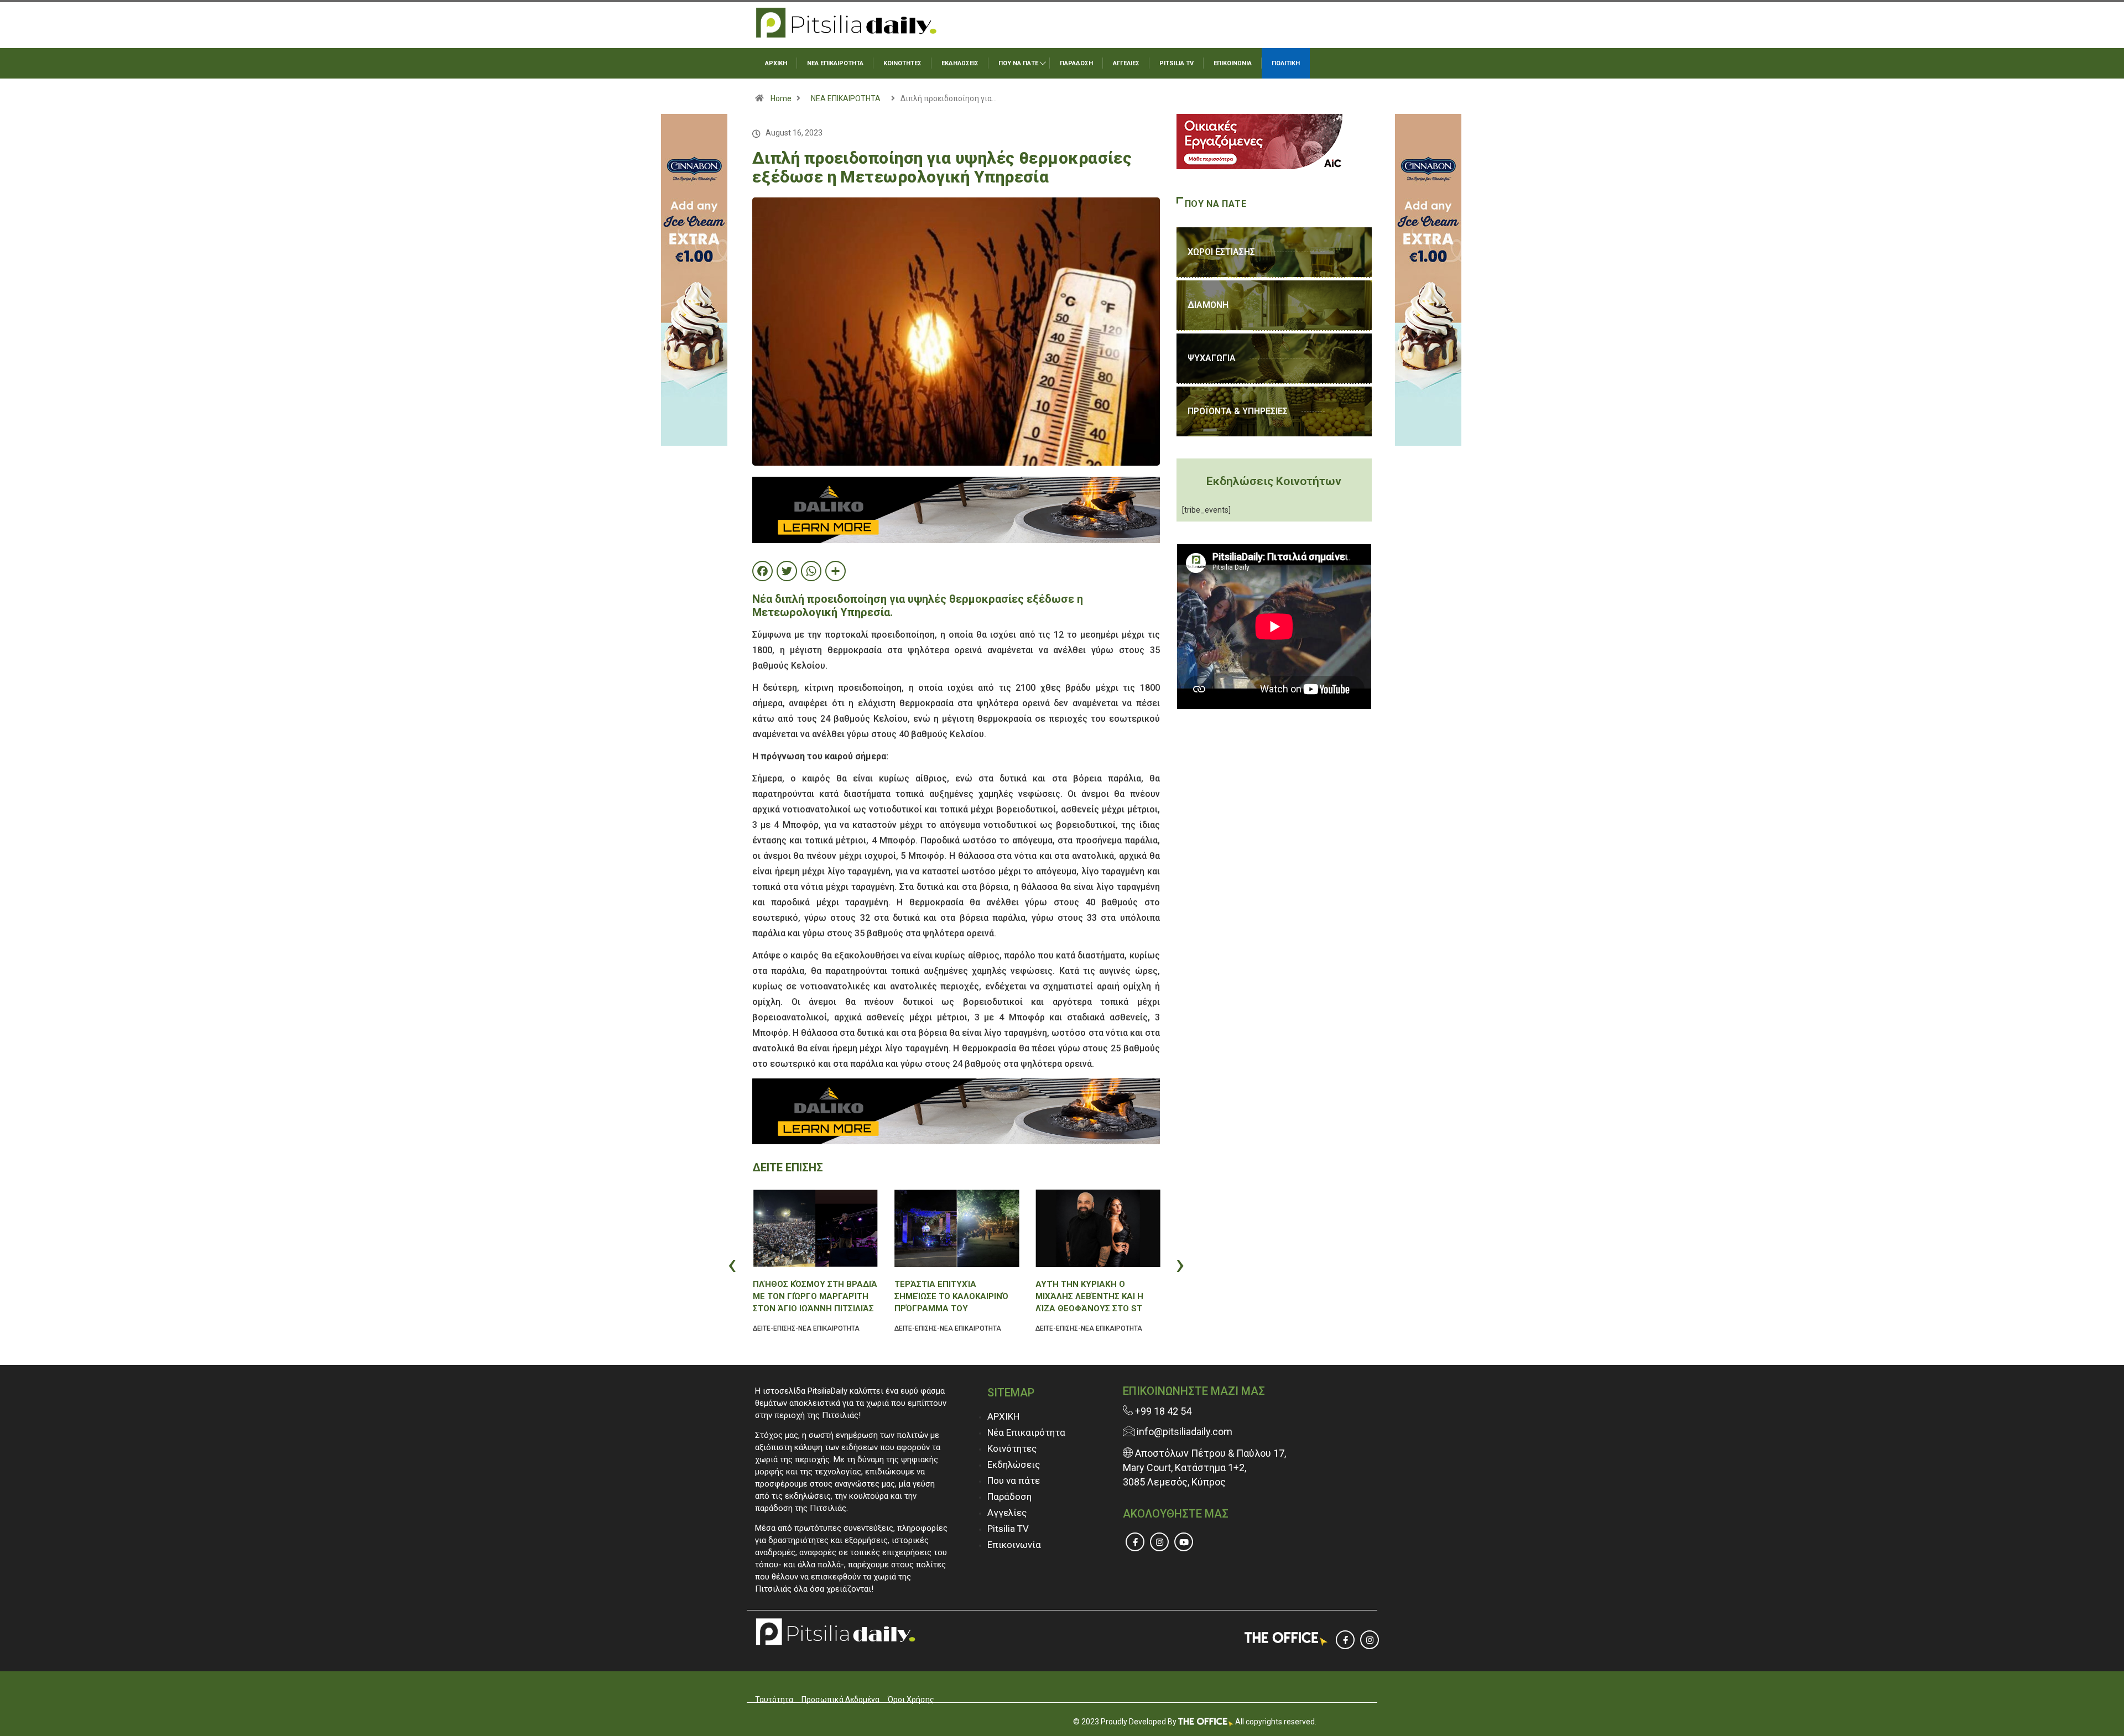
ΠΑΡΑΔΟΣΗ (1076, 63)
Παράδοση (1009, 1497)
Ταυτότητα (774, 1699)
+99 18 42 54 (1162, 1411)
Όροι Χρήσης (911, 1699)
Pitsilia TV (1008, 1529)
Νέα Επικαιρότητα (1026, 1432)
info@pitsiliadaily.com (1185, 1432)
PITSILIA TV (1176, 63)
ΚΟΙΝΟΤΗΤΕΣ (902, 63)
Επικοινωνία (1014, 1545)
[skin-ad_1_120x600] (694, 279)
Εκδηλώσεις (1014, 1464)
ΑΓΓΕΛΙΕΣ (1126, 63)
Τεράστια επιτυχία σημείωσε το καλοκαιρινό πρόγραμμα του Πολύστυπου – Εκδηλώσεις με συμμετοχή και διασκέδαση (953, 1297)
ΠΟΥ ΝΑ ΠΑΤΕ (1018, 63)
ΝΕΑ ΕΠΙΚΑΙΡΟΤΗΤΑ (835, 63)
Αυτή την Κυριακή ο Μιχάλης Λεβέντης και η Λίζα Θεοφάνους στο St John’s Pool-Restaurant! (1094, 1297)
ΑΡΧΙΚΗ (776, 63)
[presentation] (755, 1264)
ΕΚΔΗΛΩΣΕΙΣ (960, 63)
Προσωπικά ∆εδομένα (840, 1699)
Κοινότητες (1012, 1448)
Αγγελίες (1007, 1513)
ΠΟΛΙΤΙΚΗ (1286, 63)
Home (781, 98)
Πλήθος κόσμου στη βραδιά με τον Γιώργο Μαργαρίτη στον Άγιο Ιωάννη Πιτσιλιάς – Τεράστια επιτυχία (815, 1297)
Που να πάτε (1014, 1480)
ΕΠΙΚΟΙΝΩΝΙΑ (1233, 63)
